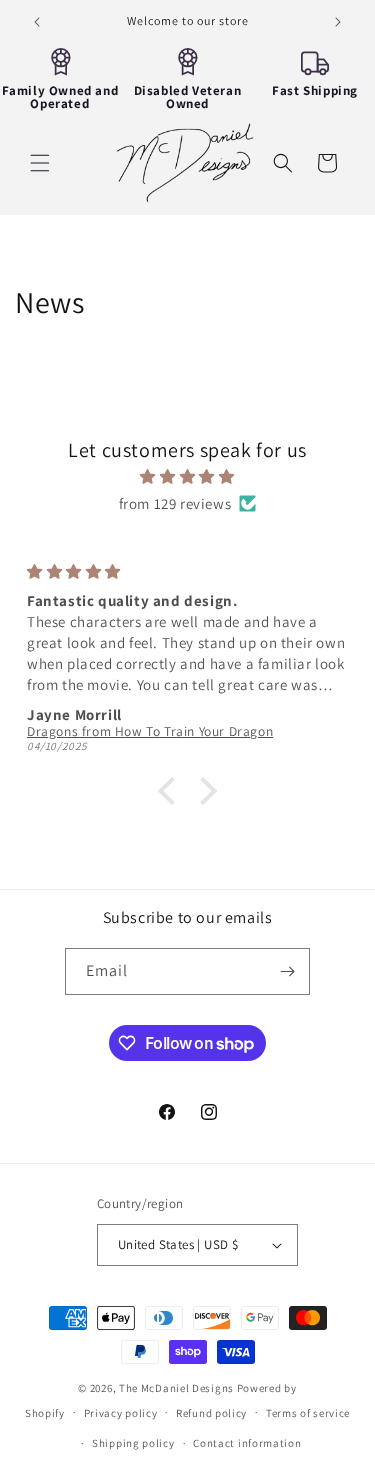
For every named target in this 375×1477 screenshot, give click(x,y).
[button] (40, 163)
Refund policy (211, 1413)
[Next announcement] (338, 22)
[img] (187, 476)
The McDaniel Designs (176, 1388)
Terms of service (308, 1413)
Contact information (247, 1443)
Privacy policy (121, 1413)
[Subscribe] (287, 971)
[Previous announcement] (37, 22)
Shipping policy (133, 1443)
